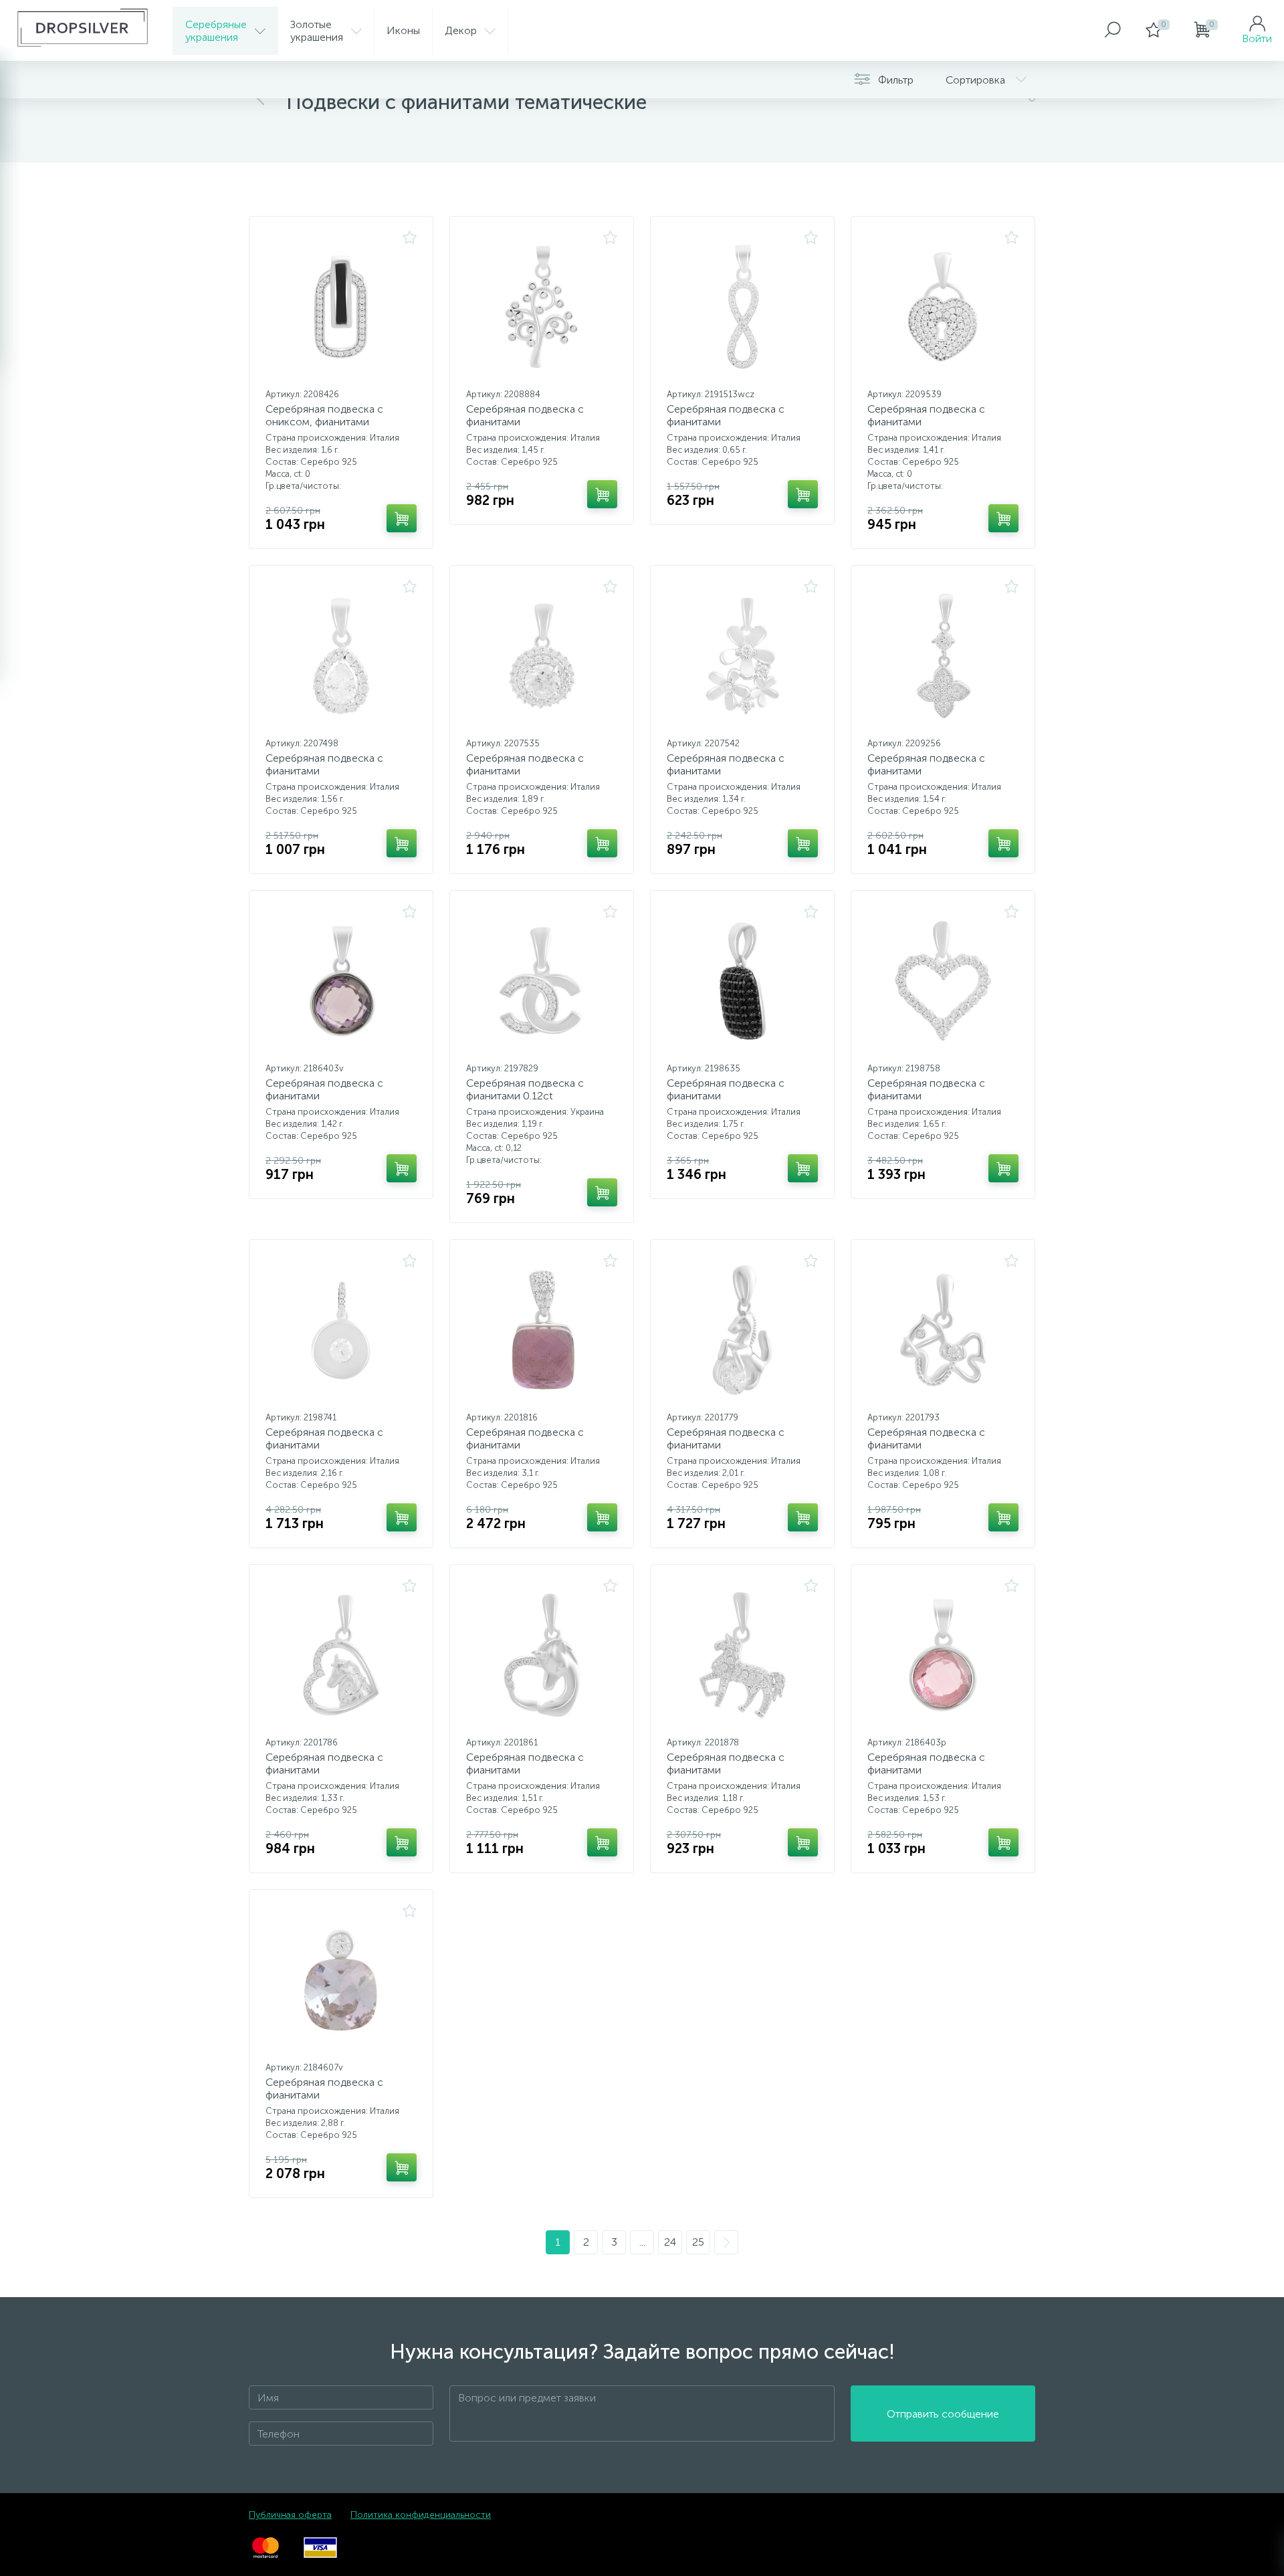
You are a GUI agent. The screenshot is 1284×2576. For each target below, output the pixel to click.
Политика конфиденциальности (421, 2515)
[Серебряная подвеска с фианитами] (542, 307)
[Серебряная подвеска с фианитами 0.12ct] (542, 981)
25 (698, 2242)
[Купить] (402, 518)
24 (670, 2242)
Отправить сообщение (943, 2414)
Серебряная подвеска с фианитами (525, 415)
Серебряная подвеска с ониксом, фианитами (324, 415)
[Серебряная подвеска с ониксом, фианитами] (341, 307)
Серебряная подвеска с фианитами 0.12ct (525, 1089)
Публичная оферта (290, 2515)
